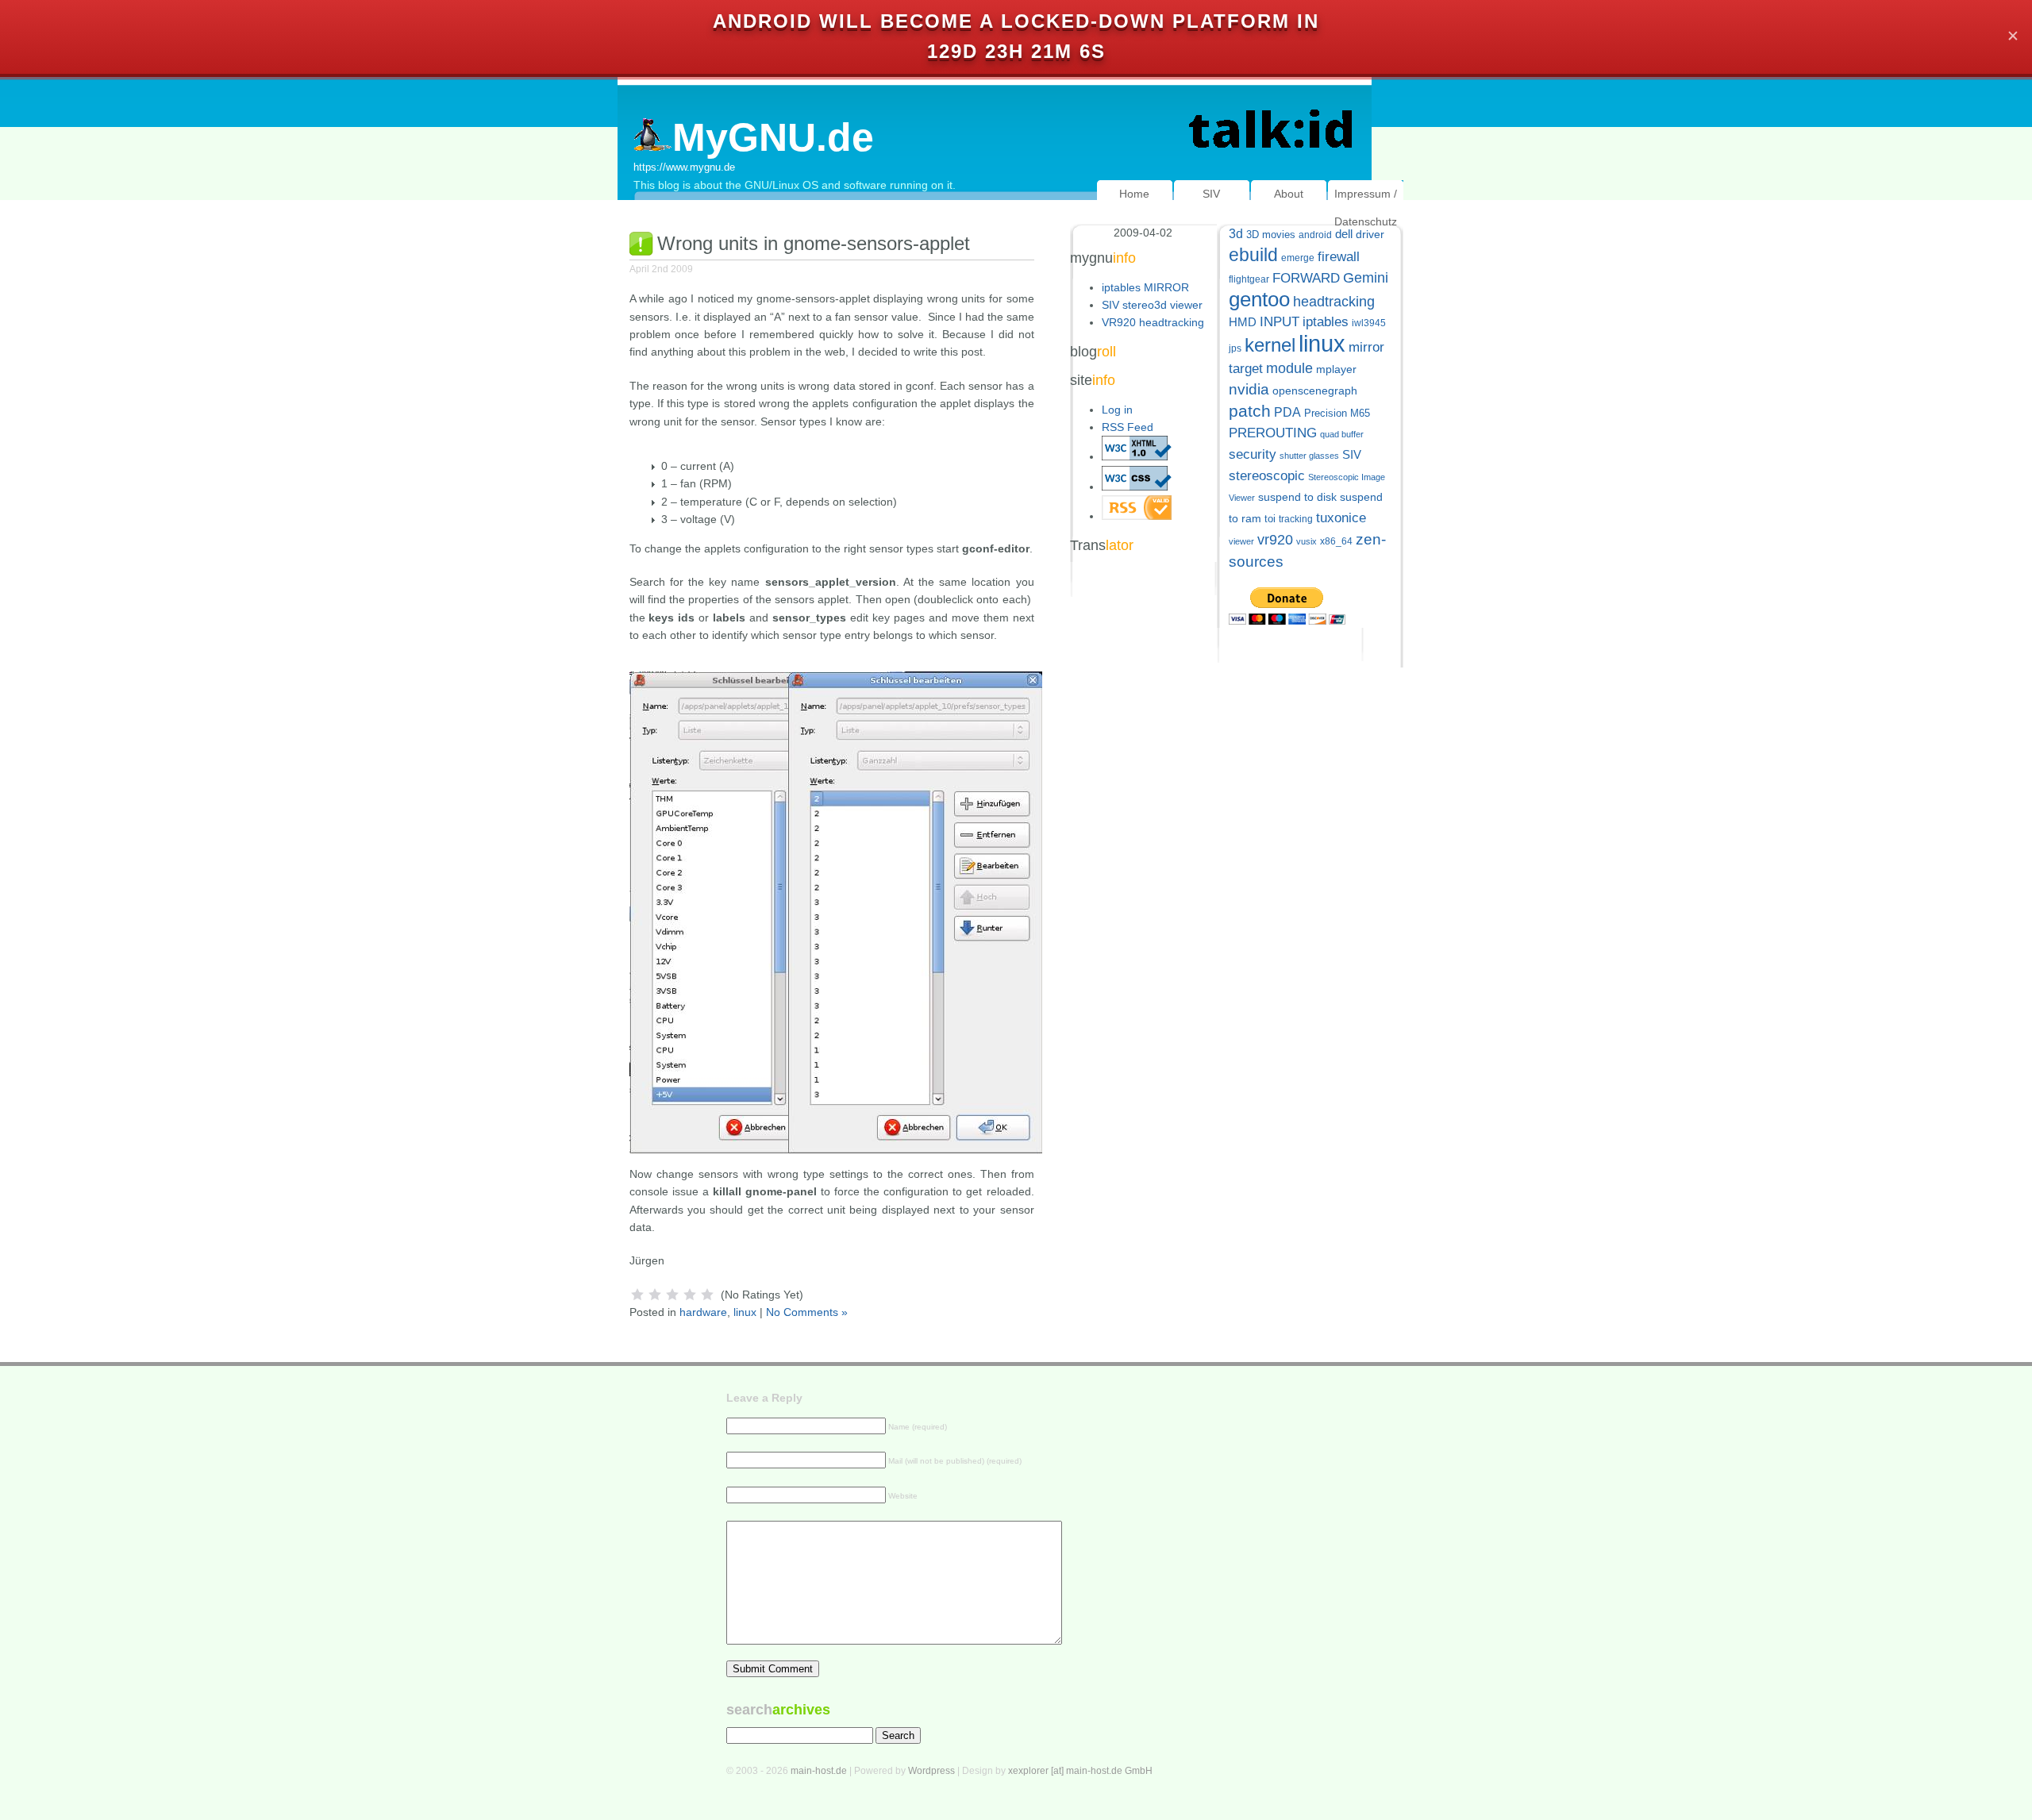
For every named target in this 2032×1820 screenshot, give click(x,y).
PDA (1287, 412)
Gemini (1366, 278)
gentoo (1259, 299)
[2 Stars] (655, 1295)
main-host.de (819, 1771)
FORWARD (1306, 278)
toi (1270, 519)
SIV (1211, 194)
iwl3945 (1369, 323)
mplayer (1336, 369)
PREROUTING (1273, 433)
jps (1235, 348)
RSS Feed (1128, 427)
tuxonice (1341, 518)
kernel (1270, 345)
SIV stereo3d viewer (1152, 305)
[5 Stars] (707, 1295)
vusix (1307, 541)
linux (745, 1312)
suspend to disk (1297, 497)
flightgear (1249, 279)
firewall (1339, 257)
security (1253, 454)
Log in (1117, 410)
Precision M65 (1337, 413)
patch (1250, 411)
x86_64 (1336, 541)
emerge (1298, 258)
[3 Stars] (672, 1295)
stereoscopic (1267, 476)
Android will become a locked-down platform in (1016, 21)
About (1289, 194)
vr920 (1275, 540)
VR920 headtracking (1153, 322)
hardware (703, 1312)
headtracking (1334, 302)
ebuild (1253, 255)
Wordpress (931, 1771)
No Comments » (807, 1312)
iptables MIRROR (1145, 287)
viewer (1241, 541)
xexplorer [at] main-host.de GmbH (1080, 1771)
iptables (1326, 322)
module (1289, 368)
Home (1134, 194)
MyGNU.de (773, 137)
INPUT (1280, 322)
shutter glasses (1309, 456)
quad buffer (1342, 434)
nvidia (1249, 389)
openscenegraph (1315, 391)
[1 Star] (637, 1295)
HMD (1243, 322)
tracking (1296, 519)
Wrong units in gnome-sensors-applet (814, 243)
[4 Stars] (690, 1295)
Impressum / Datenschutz (1366, 208)
